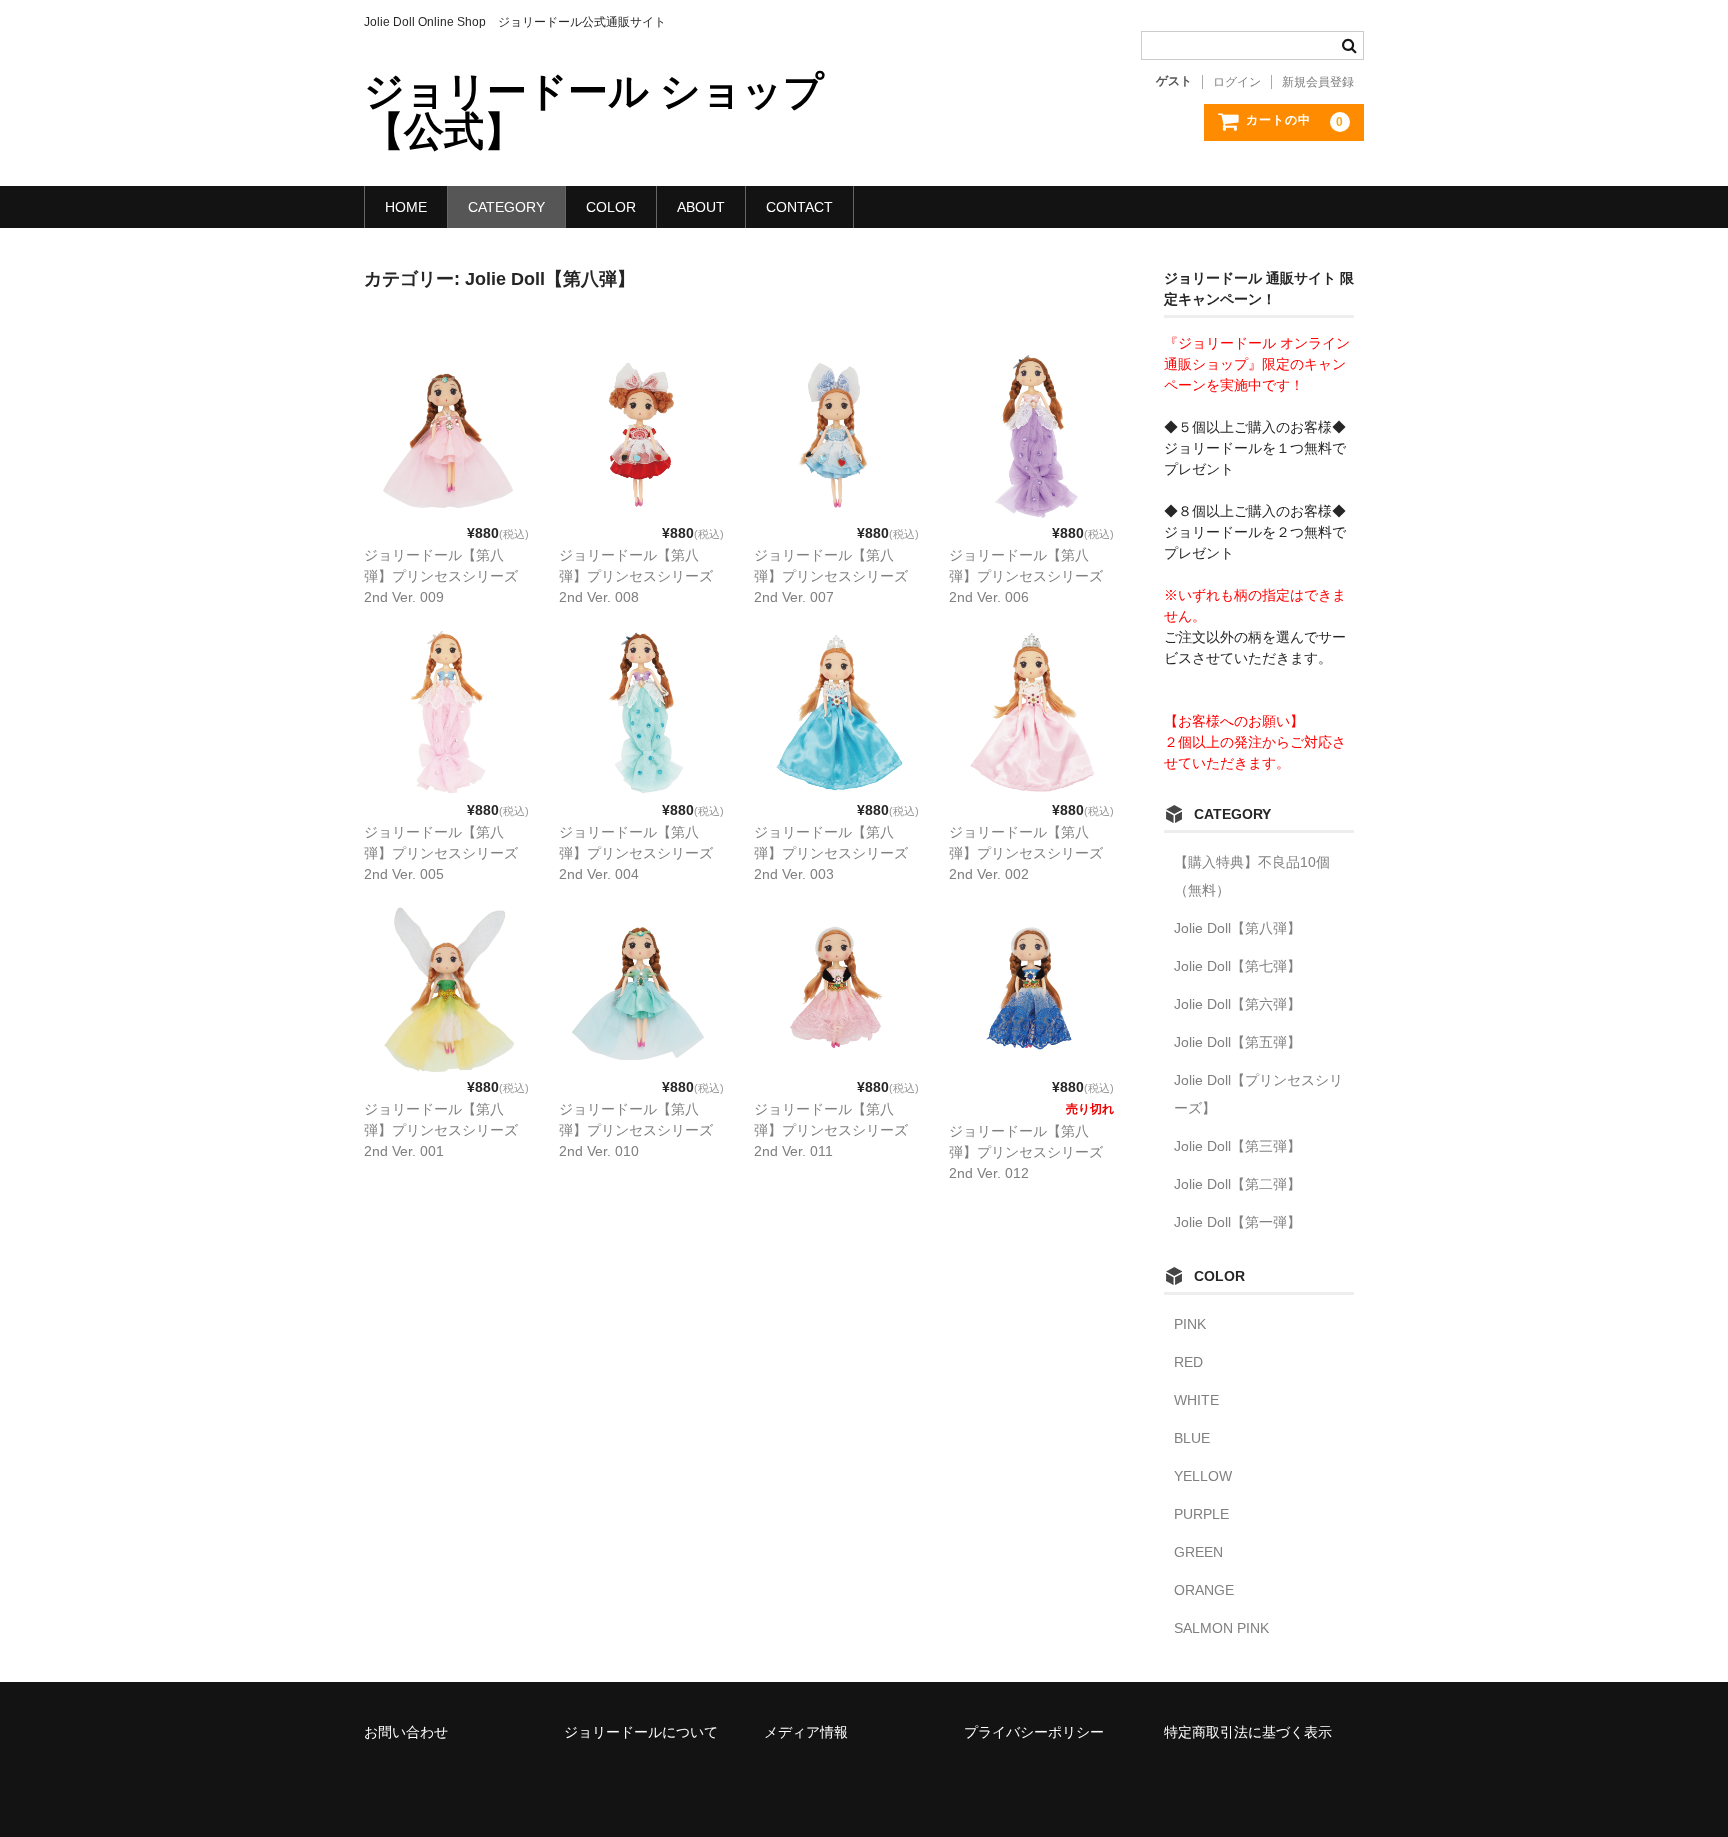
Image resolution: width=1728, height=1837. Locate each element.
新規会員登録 (1318, 82)
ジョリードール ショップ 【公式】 (594, 111)
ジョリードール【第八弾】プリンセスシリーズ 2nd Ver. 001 (441, 1130)
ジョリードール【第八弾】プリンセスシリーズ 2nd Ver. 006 (1026, 576)
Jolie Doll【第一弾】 (1237, 1222)
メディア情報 (806, 1732)
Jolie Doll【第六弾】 (1237, 1004)
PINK (1190, 1324)
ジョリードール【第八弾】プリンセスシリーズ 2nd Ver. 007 (831, 576)
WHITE (1196, 1400)
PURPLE (1201, 1514)
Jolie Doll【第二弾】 (1237, 1184)
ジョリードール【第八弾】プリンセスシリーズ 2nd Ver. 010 (636, 1130)
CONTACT (799, 207)
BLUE (1192, 1438)
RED (1188, 1362)
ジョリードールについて (641, 1732)
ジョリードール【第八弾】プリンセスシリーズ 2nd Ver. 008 (636, 576)
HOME (406, 207)
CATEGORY (506, 207)
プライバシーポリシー (1034, 1732)
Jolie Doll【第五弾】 (1237, 1042)
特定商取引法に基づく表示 (1248, 1732)
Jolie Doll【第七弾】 (1237, 966)
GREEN (1198, 1552)
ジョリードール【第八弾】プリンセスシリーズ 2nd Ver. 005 (441, 853)
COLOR (611, 207)
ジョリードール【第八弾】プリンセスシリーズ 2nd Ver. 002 (1026, 853)
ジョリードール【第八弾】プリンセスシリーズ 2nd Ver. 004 (636, 853)
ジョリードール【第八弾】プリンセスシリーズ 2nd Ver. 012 (1026, 1152)
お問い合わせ (406, 1732)
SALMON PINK (1221, 1628)
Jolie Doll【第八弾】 (1237, 928)
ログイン (1237, 82)
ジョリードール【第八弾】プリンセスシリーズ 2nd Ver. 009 (441, 576)
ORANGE (1204, 1590)
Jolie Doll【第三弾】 (1237, 1146)
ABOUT (701, 207)
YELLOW (1203, 1476)
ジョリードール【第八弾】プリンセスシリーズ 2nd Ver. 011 (831, 1130)
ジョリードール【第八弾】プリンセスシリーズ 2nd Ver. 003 (831, 853)
